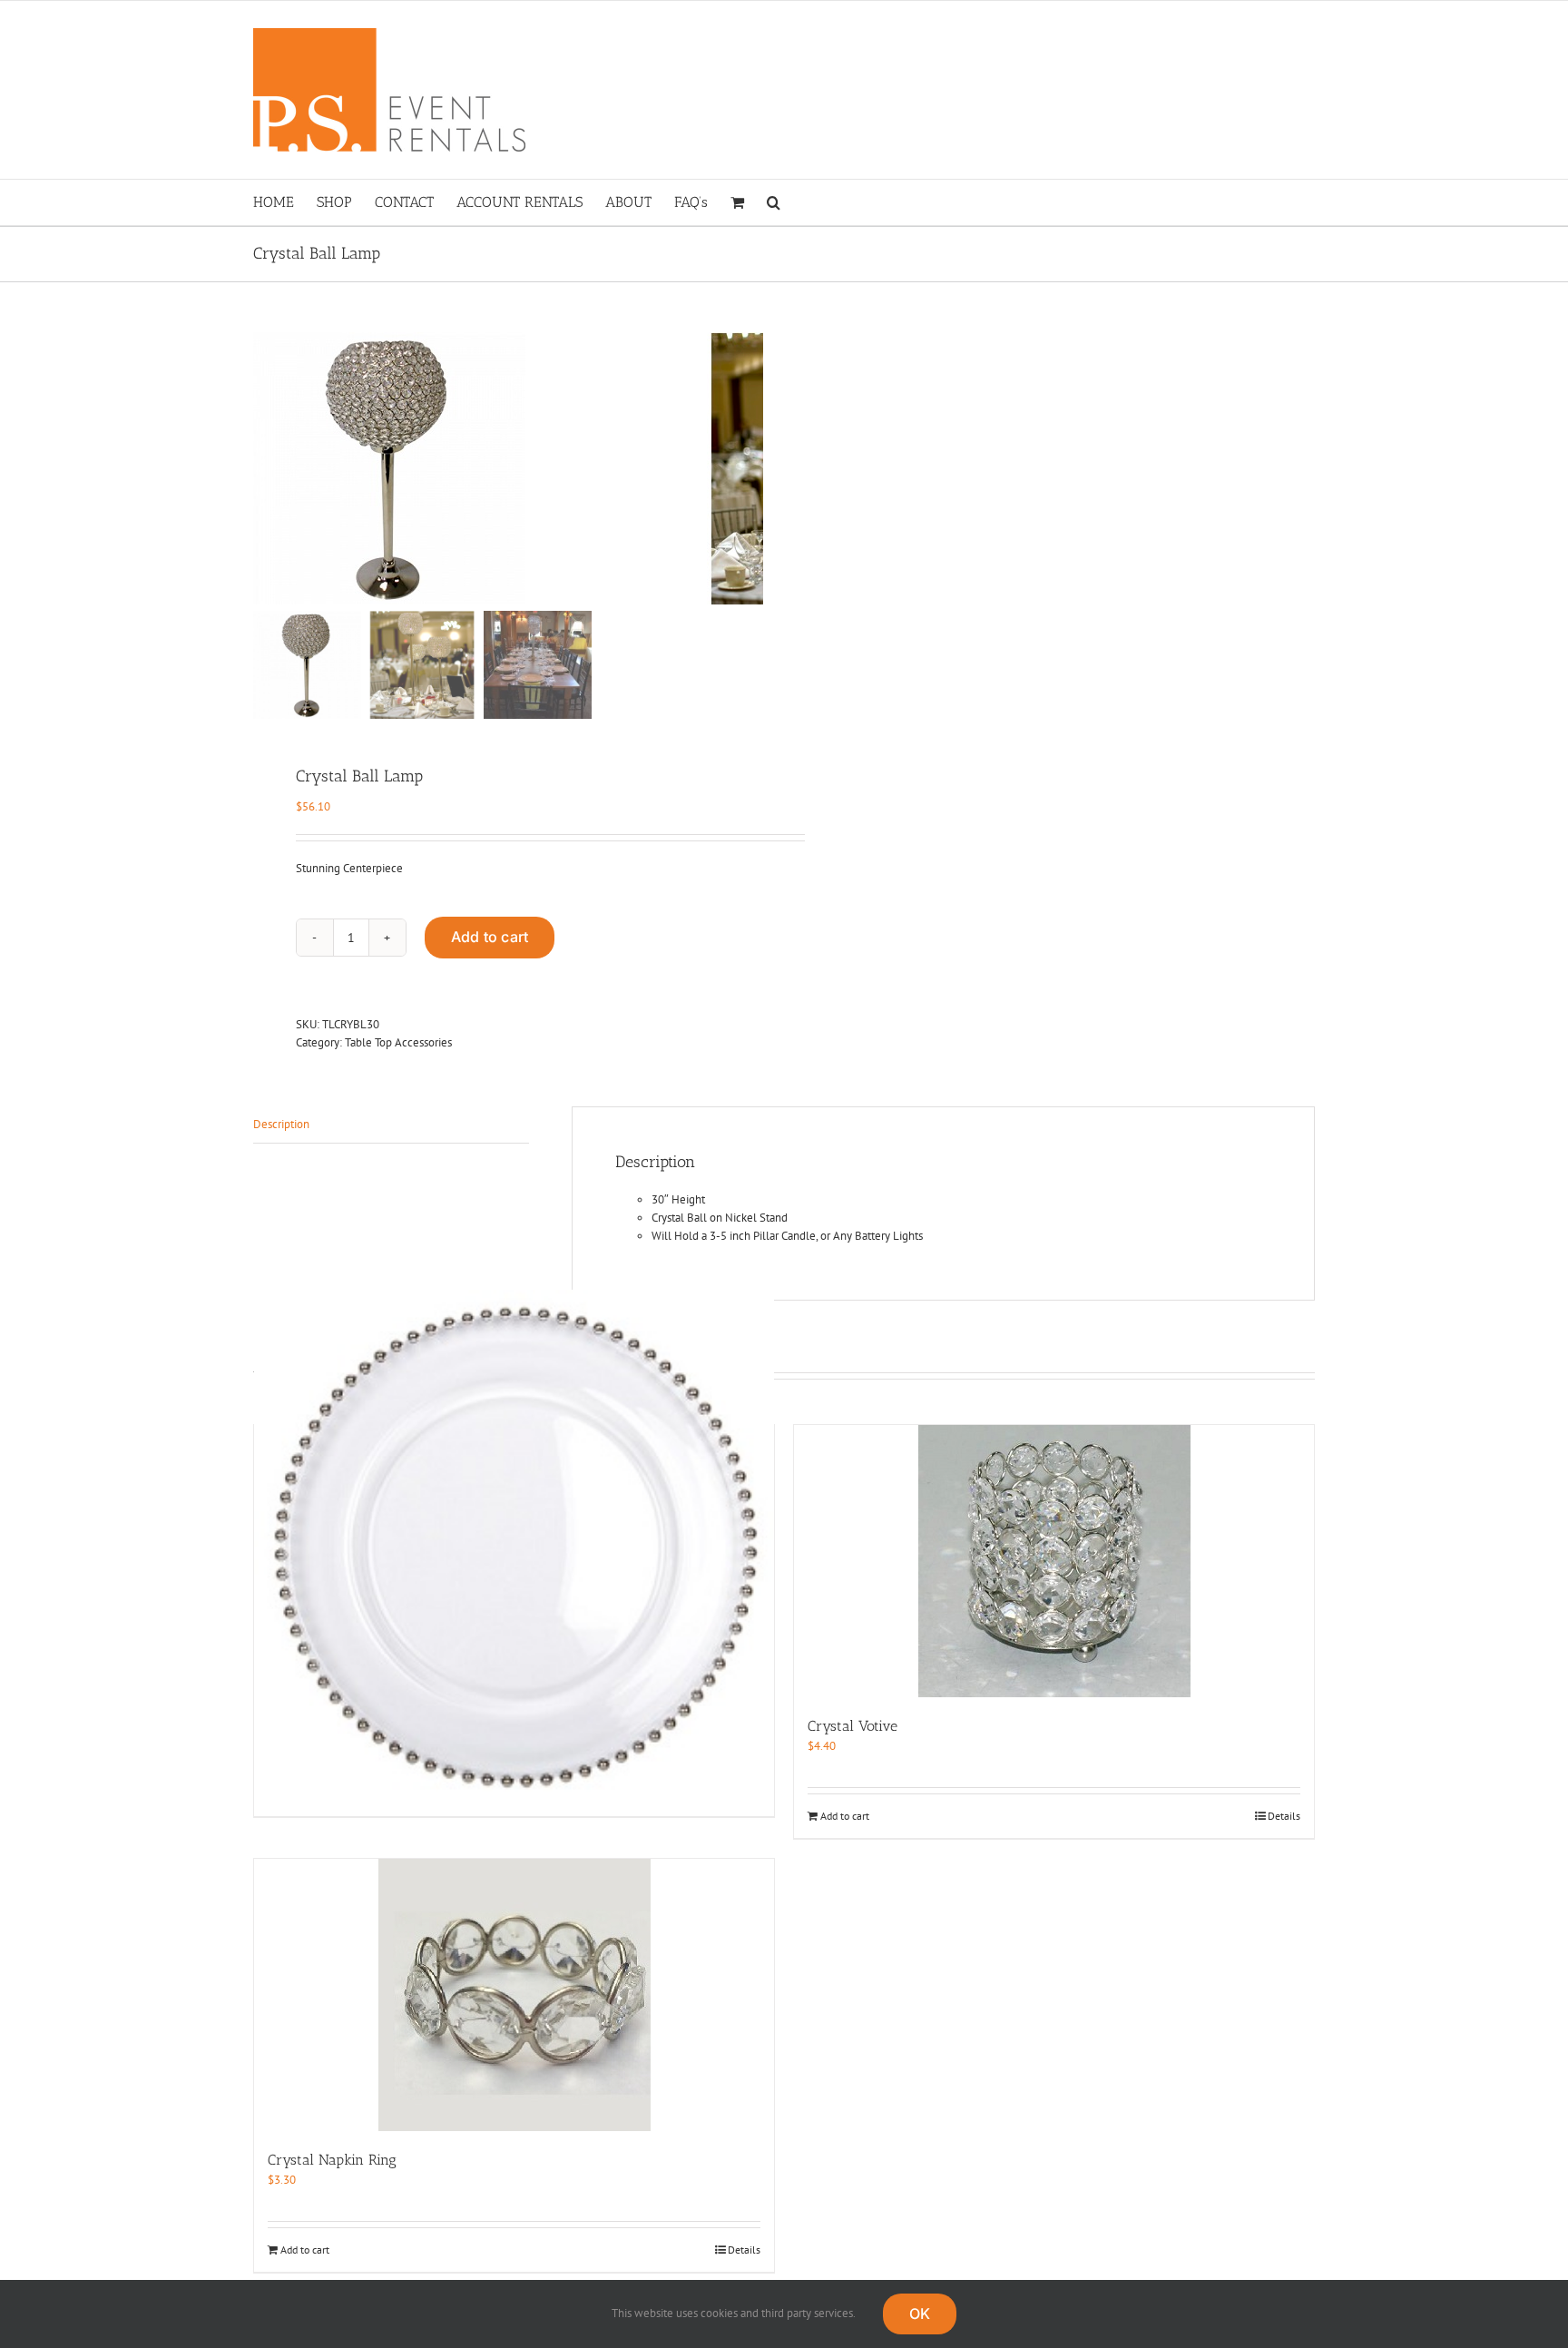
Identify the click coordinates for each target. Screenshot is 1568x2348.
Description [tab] (281, 1124)
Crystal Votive (853, 1726)
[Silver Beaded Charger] (514, 1550)
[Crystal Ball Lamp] (480, 468)
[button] (774, 202)
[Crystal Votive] (1054, 1561)
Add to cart (490, 937)
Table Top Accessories (398, 1042)
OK (920, 2314)
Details (1284, 1816)
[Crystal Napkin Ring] (514, 1995)
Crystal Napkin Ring (332, 2160)
